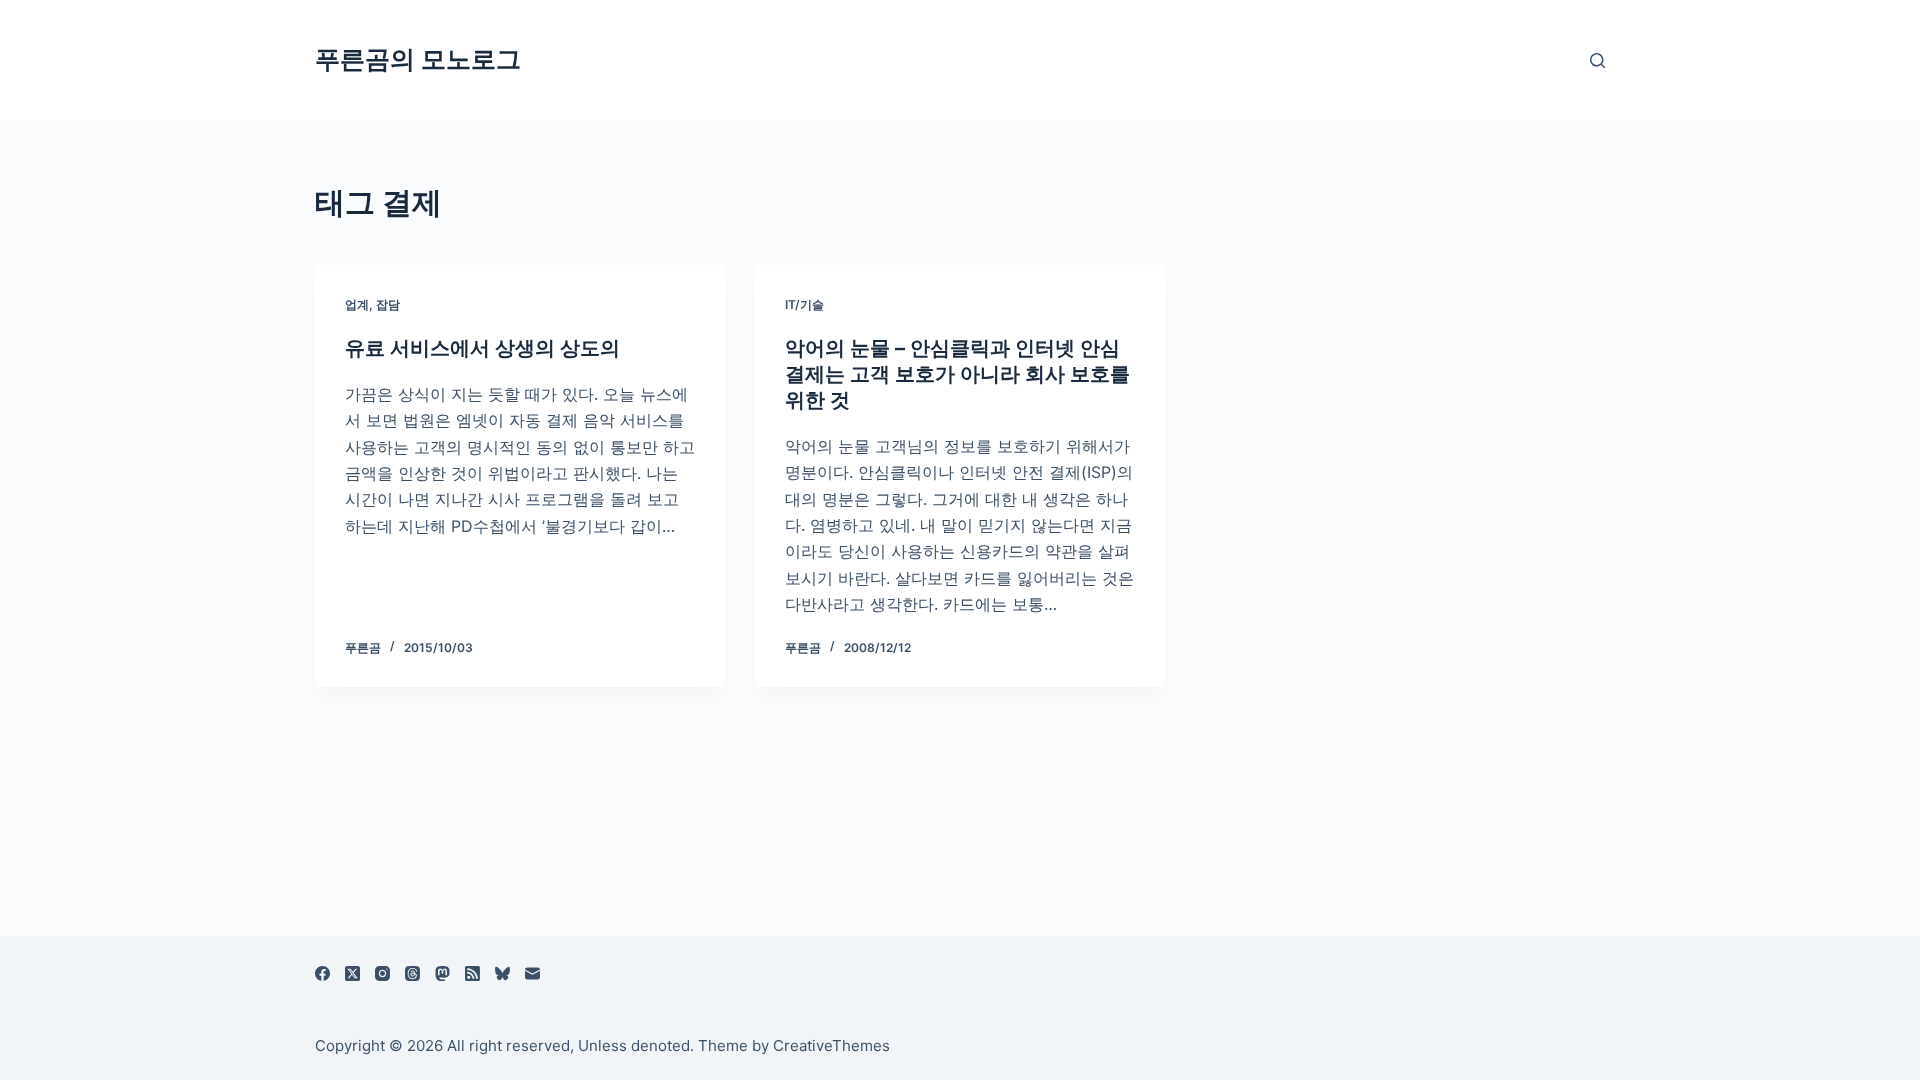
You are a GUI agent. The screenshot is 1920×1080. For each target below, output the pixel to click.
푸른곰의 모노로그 (418, 59)
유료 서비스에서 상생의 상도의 (482, 348)
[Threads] (412, 973)
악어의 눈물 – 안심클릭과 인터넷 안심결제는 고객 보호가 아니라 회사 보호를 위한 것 (957, 374)
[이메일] (532, 973)
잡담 (388, 304)
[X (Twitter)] (352, 973)
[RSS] (472, 973)
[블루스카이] (502, 973)
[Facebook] (322, 973)
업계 (357, 304)
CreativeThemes (831, 1045)
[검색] (1597, 60)
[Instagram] (382, 973)
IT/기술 (804, 304)
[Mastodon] (442, 973)
